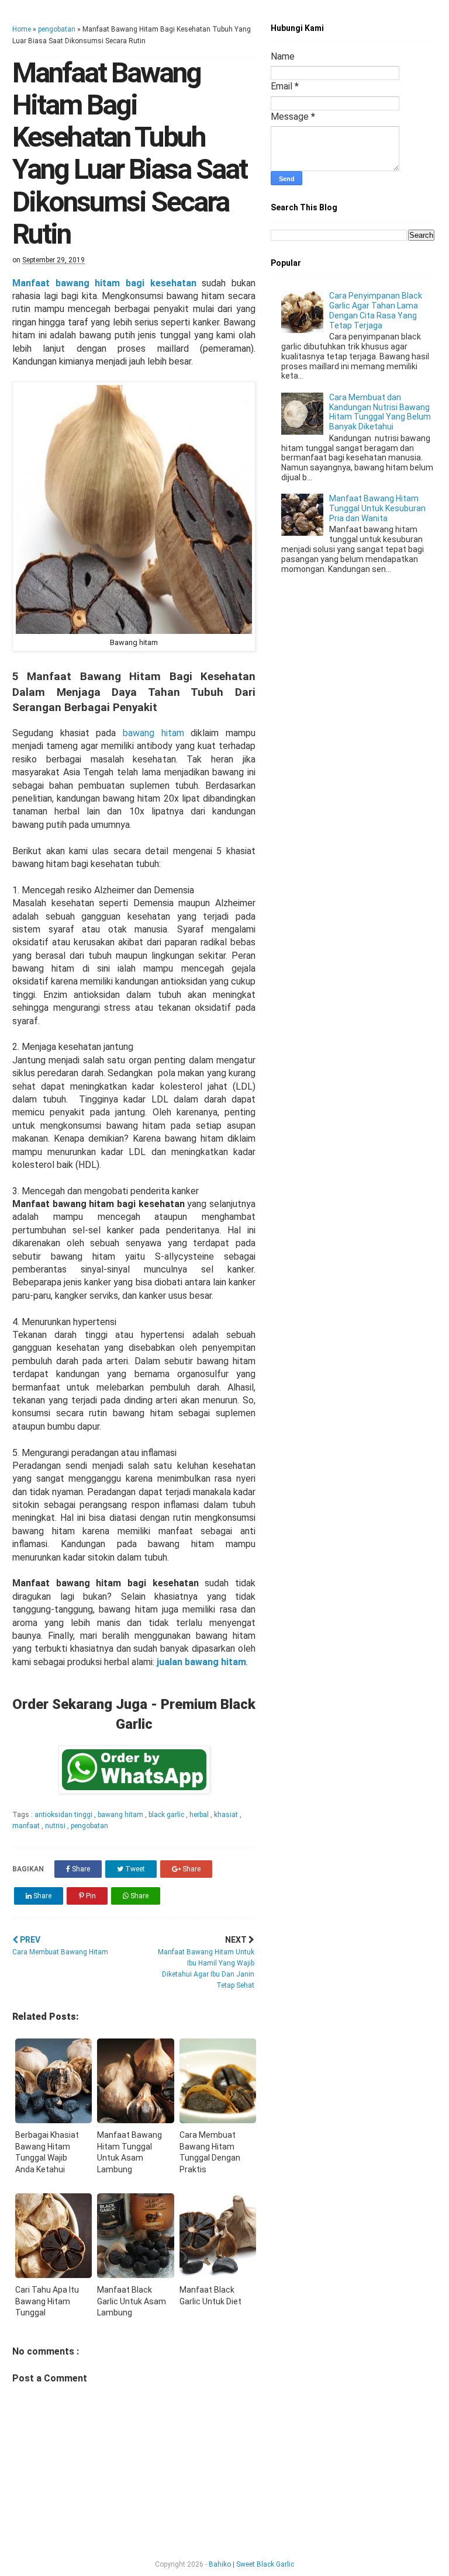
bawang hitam (153, 733)
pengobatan (57, 29)
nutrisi (56, 1826)
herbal (200, 1815)
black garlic (167, 1815)
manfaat (27, 1826)
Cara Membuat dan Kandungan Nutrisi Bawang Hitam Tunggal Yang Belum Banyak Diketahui (380, 412)
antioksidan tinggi (64, 1815)
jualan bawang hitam (201, 1662)
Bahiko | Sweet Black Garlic (251, 2564)
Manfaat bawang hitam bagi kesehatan (104, 283)
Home (22, 29)
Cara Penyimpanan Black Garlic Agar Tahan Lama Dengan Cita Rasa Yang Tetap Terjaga (376, 310)
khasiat (227, 1815)
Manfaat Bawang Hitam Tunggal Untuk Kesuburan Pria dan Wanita (377, 508)
